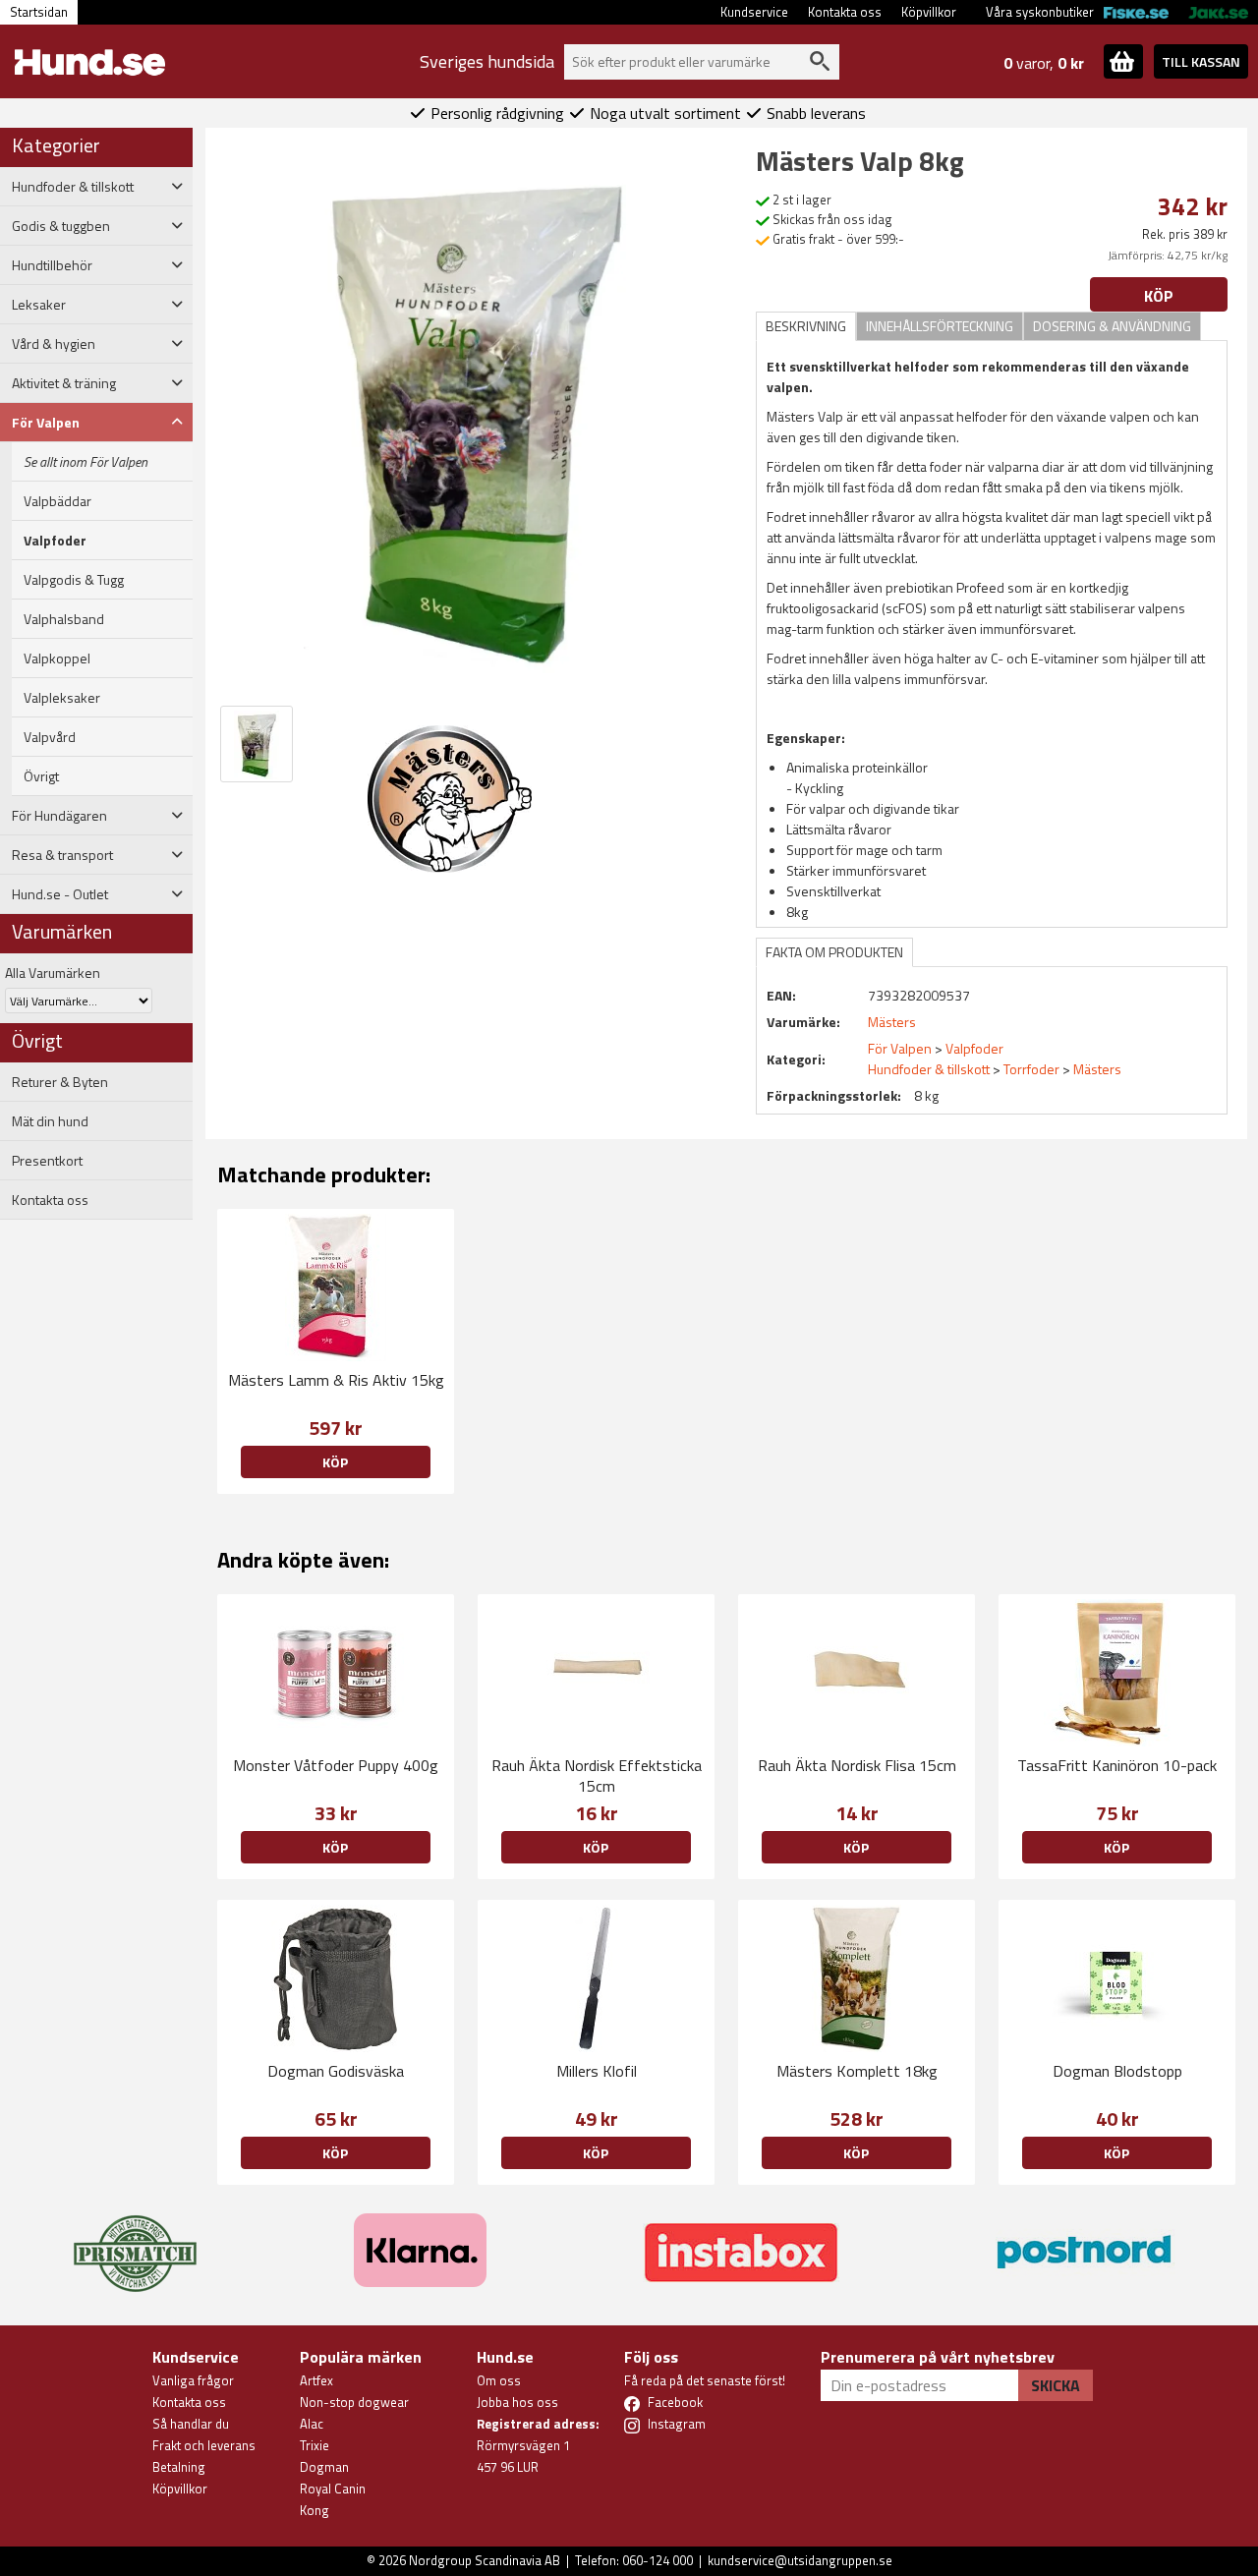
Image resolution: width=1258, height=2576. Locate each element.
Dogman (324, 2467)
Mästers (1097, 1069)
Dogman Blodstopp (1117, 2071)
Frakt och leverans (204, 2445)
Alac (312, 2424)
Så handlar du (191, 2424)
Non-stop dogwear (354, 2402)
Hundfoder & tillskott (929, 1069)
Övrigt (41, 776)
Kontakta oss (845, 12)
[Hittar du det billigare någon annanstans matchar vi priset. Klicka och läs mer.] (135, 2242)
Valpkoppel (57, 658)
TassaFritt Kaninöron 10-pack (1117, 1765)
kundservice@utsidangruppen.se (800, 2560)
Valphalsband (64, 619)
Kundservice (754, 12)
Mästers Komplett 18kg (857, 2071)
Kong (314, 2510)
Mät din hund (50, 1121)
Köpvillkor (929, 12)
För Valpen (900, 1048)
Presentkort (47, 1161)
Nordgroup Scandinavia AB (485, 2560)
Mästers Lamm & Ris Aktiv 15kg (336, 1380)
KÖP (335, 1847)
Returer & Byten (60, 1082)
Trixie (314, 2445)
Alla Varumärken (53, 973)
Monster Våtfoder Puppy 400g (336, 1765)
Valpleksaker (62, 698)
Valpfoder (55, 541)
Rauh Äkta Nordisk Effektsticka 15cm (597, 1775)
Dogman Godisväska (336, 2071)
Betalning (179, 2467)
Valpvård (50, 737)
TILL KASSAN (1201, 61)
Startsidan (39, 12)
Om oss (499, 2380)
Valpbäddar (57, 501)
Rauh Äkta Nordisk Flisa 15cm (857, 1765)
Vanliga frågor (193, 2380)
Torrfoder (1031, 1069)
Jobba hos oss (517, 2402)
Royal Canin (333, 2489)
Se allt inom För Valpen (86, 462)
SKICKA (1056, 2385)
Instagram (677, 2424)
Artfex (316, 2380)
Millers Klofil (597, 2071)
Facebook (675, 2402)
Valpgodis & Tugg (74, 580)
